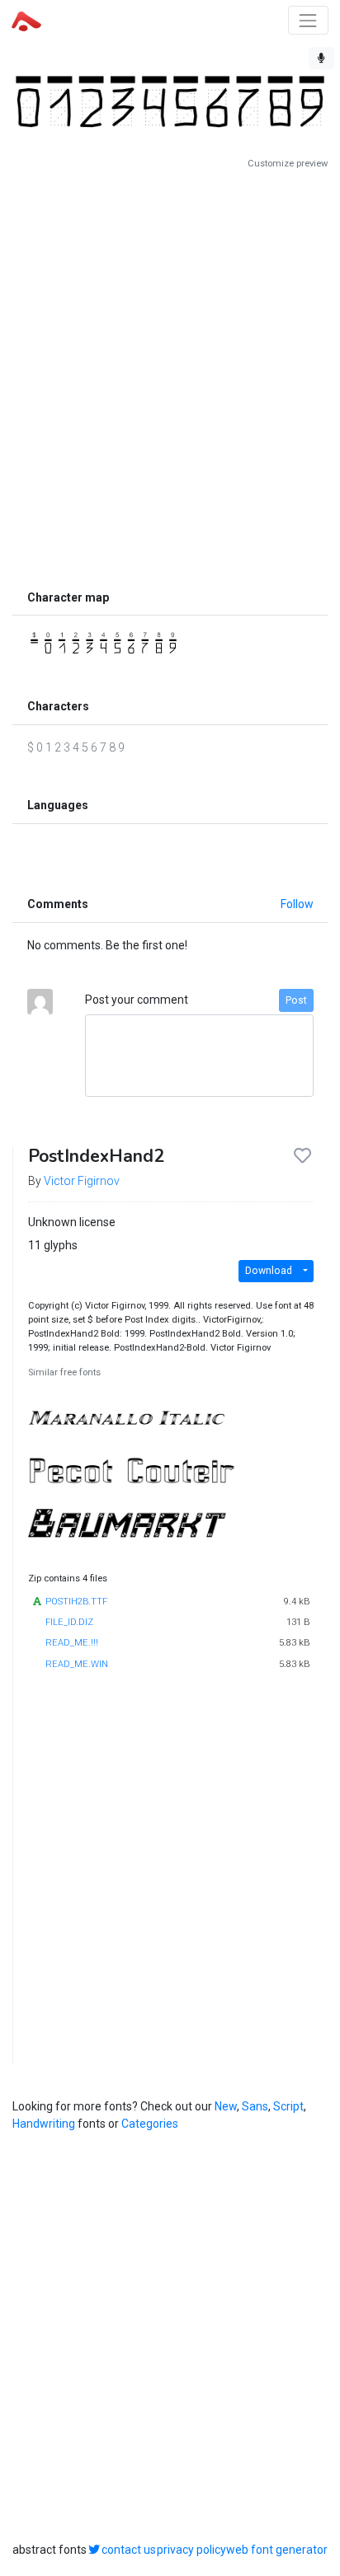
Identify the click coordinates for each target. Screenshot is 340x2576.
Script (288, 2106)
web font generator (277, 2550)
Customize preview (288, 164)
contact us (129, 2550)
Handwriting (44, 2124)
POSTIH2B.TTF (76, 1602)
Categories (150, 2124)
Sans (255, 2106)
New (226, 2106)
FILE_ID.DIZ (69, 1622)
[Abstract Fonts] (26, 20)
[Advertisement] (170, 376)
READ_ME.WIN (77, 1664)
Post (296, 1000)
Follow (297, 904)
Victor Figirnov (82, 1181)
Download (269, 1271)
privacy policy (191, 2550)
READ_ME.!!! (72, 1643)
